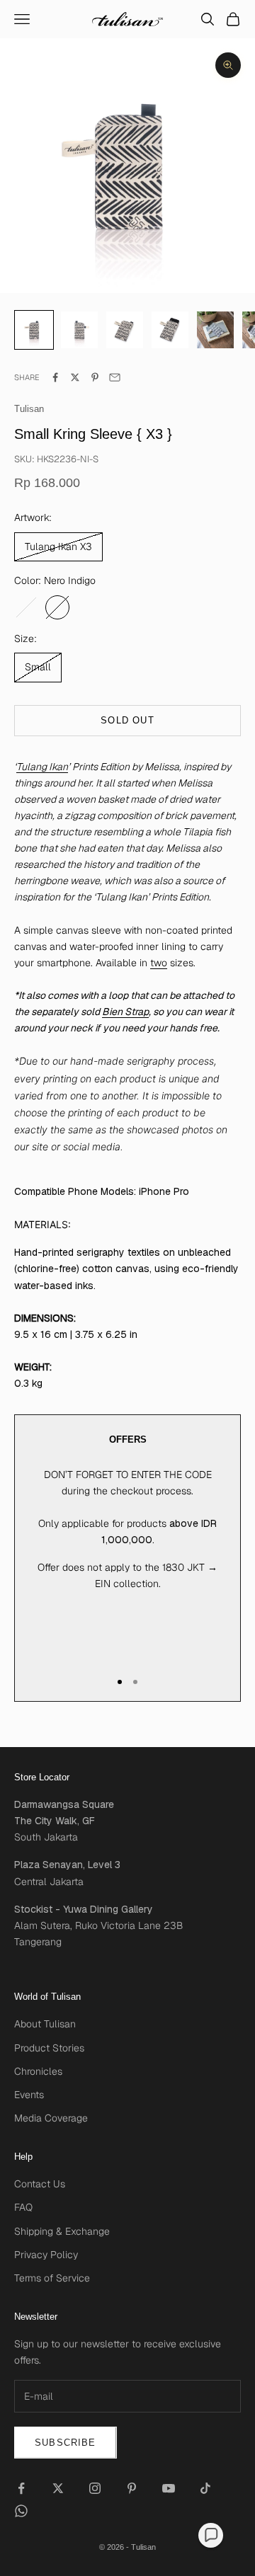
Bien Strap (125, 1012)
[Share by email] (115, 377)
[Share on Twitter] (75, 377)
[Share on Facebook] (55, 377)
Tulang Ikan (42, 767)
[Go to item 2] (125, 330)
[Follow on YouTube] (169, 2488)
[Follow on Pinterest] (132, 2488)
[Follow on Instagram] (95, 2488)
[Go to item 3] (170, 330)
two (159, 963)
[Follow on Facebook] (21, 2488)
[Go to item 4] (215, 330)
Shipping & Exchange (62, 2231)
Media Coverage (51, 2118)
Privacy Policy (46, 2255)
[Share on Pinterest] (95, 377)
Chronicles (38, 2071)
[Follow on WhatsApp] (21, 2511)
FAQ (23, 2207)
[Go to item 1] (79, 330)
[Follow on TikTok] (205, 2488)
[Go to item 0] (34, 330)
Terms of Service (52, 2278)
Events (29, 2095)
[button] (211, 2535)
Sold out (127, 720)
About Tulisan (45, 2024)
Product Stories (49, 2048)
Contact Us (40, 2184)
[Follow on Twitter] (58, 2488)
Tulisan (29, 409)
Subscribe (66, 2443)
